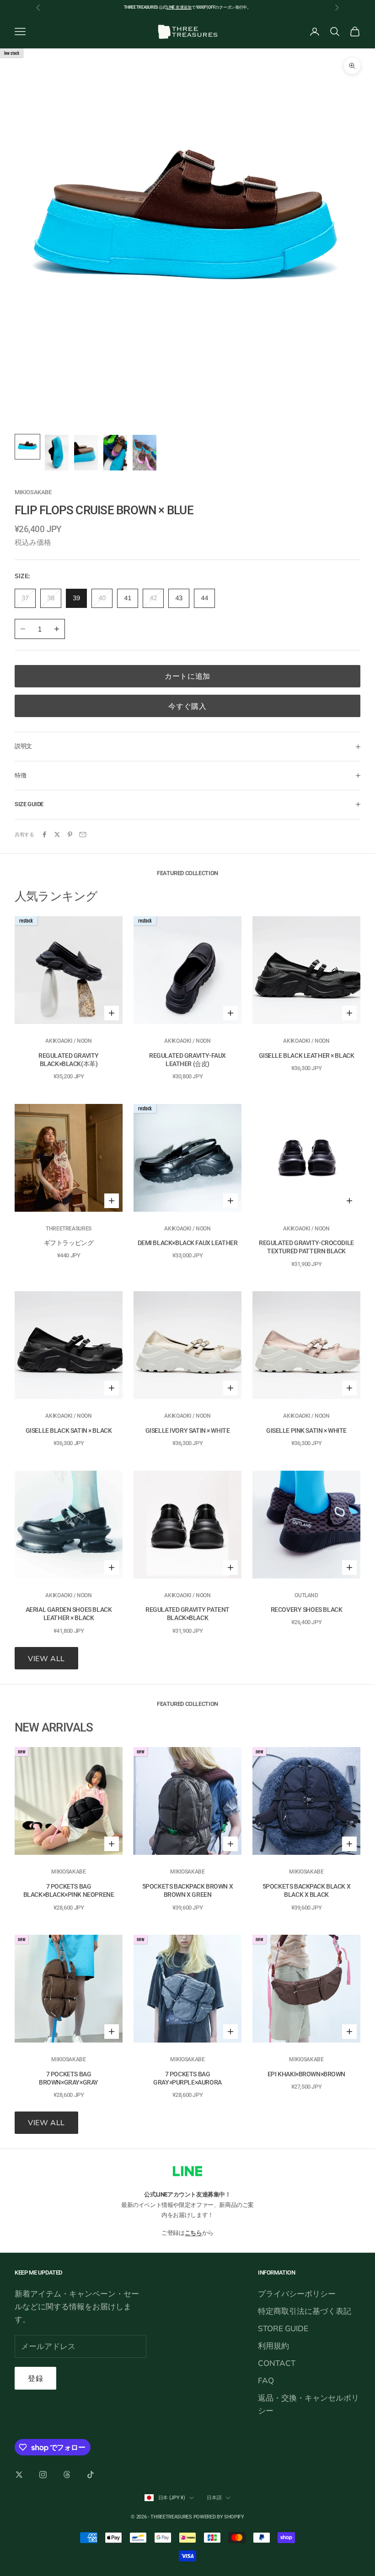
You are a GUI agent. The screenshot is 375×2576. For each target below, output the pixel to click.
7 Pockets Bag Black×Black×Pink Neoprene (69, 1890)
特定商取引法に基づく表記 (305, 2311)
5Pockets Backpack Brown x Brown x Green (188, 1890)
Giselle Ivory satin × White (188, 1431)
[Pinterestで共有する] (70, 834)
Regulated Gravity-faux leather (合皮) (187, 1060)
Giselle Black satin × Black (69, 1431)
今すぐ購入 (187, 706)
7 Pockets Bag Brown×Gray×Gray (69, 2078)
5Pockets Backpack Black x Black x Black (307, 1890)
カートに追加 (187, 676)
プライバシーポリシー (297, 2294)
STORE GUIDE (283, 2328)
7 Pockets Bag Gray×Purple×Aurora (187, 2078)
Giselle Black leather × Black (307, 1056)
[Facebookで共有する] (44, 834)
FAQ (266, 2380)
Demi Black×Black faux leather (188, 1243)
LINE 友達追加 (179, 7)
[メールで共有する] (83, 834)
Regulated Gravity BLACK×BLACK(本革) (69, 1060)
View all (46, 1658)
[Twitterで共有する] (57, 834)
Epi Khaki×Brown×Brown (306, 2074)
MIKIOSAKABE (33, 492)
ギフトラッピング (69, 1243)
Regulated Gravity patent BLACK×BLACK (187, 1614)
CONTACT (277, 2363)
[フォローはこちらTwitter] (19, 2475)
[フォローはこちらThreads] (67, 2475)
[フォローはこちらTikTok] (91, 2475)
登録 (35, 2378)
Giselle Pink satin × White (306, 1431)
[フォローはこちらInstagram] (43, 2475)
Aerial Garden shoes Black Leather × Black (69, 1614)
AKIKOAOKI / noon (68, 1041)
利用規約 (273, 2346)
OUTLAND (306, 1595)
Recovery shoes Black (307, 1610)
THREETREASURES (69, 1229)
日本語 (214, 2498)
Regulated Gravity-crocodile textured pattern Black (306, 1247)
